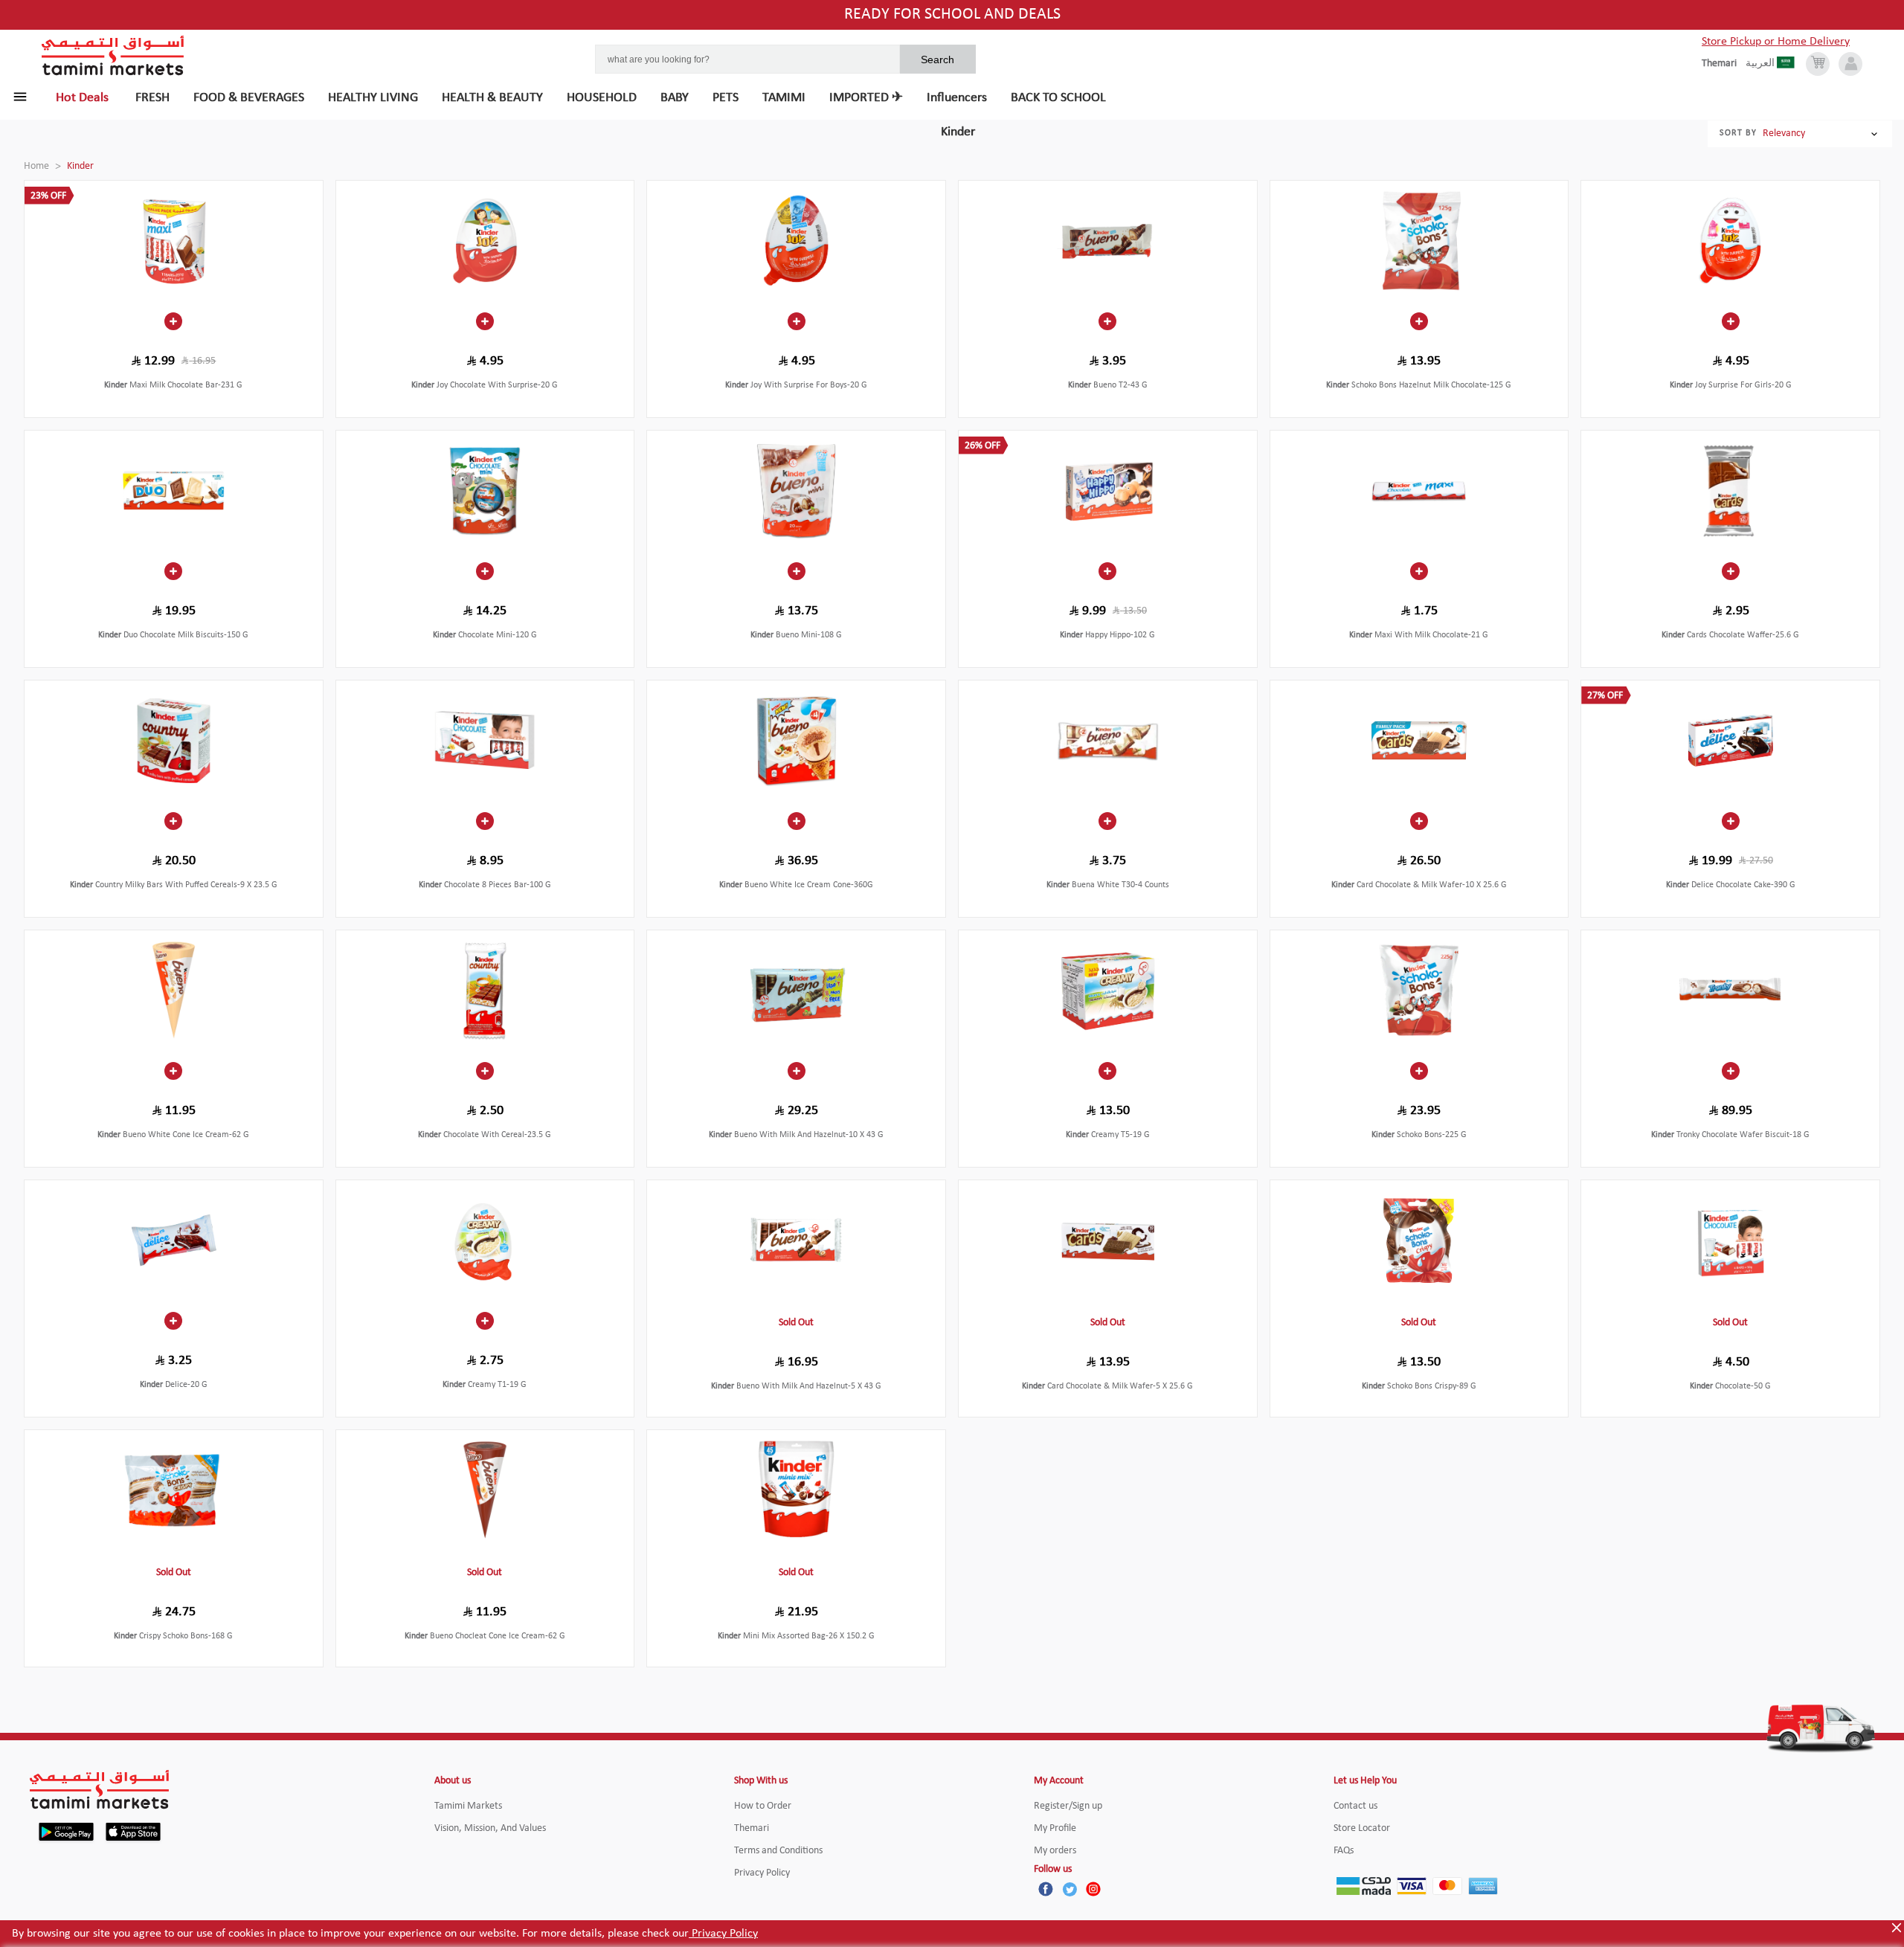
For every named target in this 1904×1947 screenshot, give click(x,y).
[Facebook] (1046, 1889)
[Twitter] (1070, 1889)
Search (937, 59)
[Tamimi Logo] (113, 56)
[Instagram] (1093, 1889)
